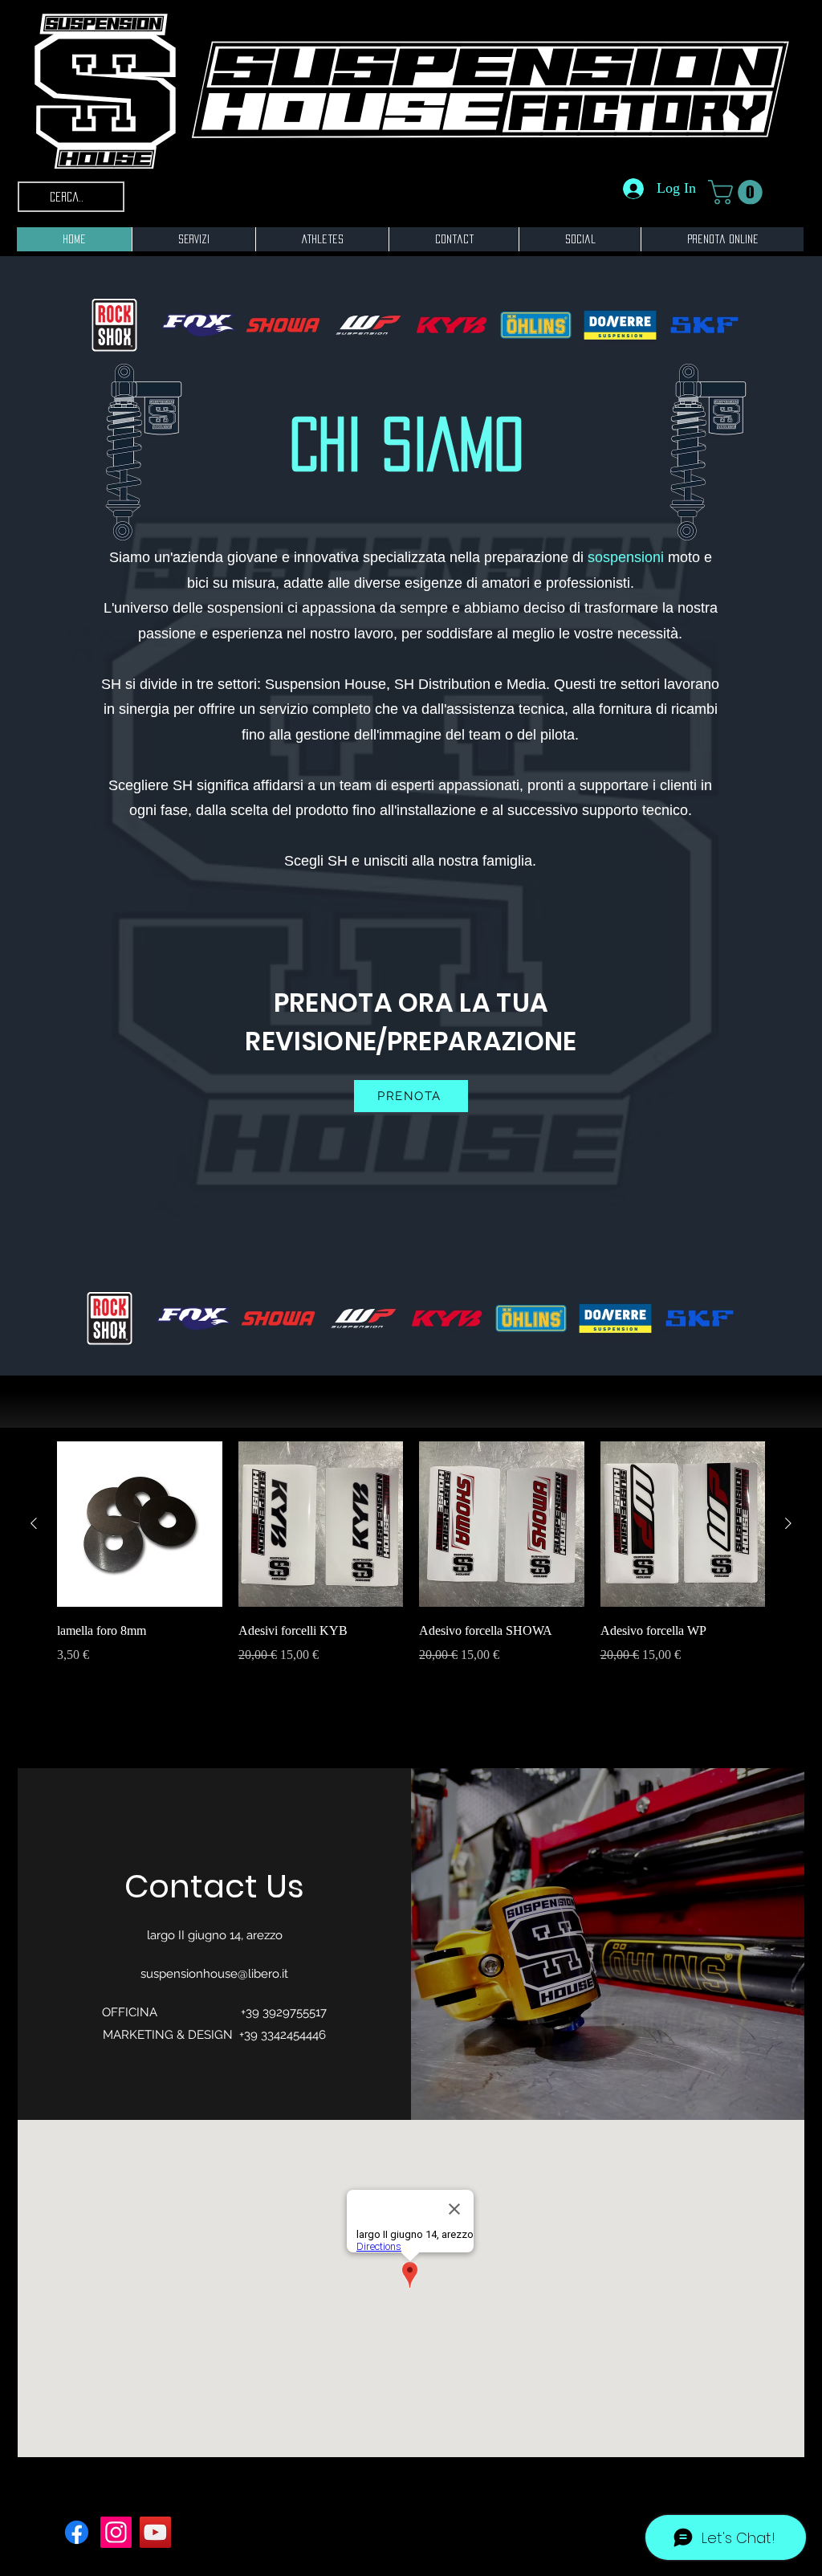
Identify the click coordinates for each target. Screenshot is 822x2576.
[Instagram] (116, 2532)
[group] (411, 1564)
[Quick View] (140, 1524)
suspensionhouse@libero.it (214, 1974)
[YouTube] (155, 2532)
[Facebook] (77, 2532)
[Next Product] (788, 1523)
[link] (738, 192)
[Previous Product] (34, 1523)
